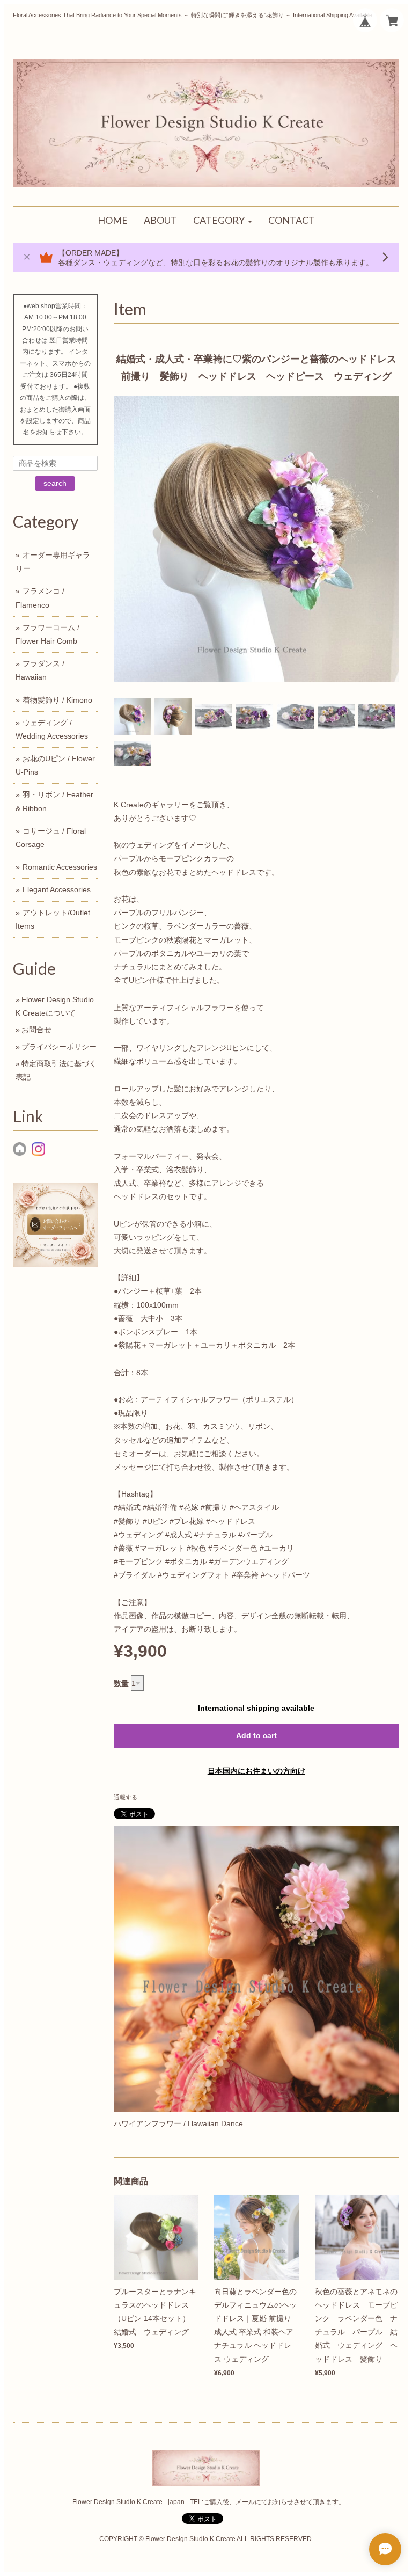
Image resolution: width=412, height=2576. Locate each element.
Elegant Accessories (57, 889)
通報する (126, 1797)
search (55, 483)
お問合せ (36, 1030)
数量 (121, 1683)
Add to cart (256, 1735)
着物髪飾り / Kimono (57, 700)
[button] (223, 221)
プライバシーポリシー (59, 1047)
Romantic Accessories (60, 867)
